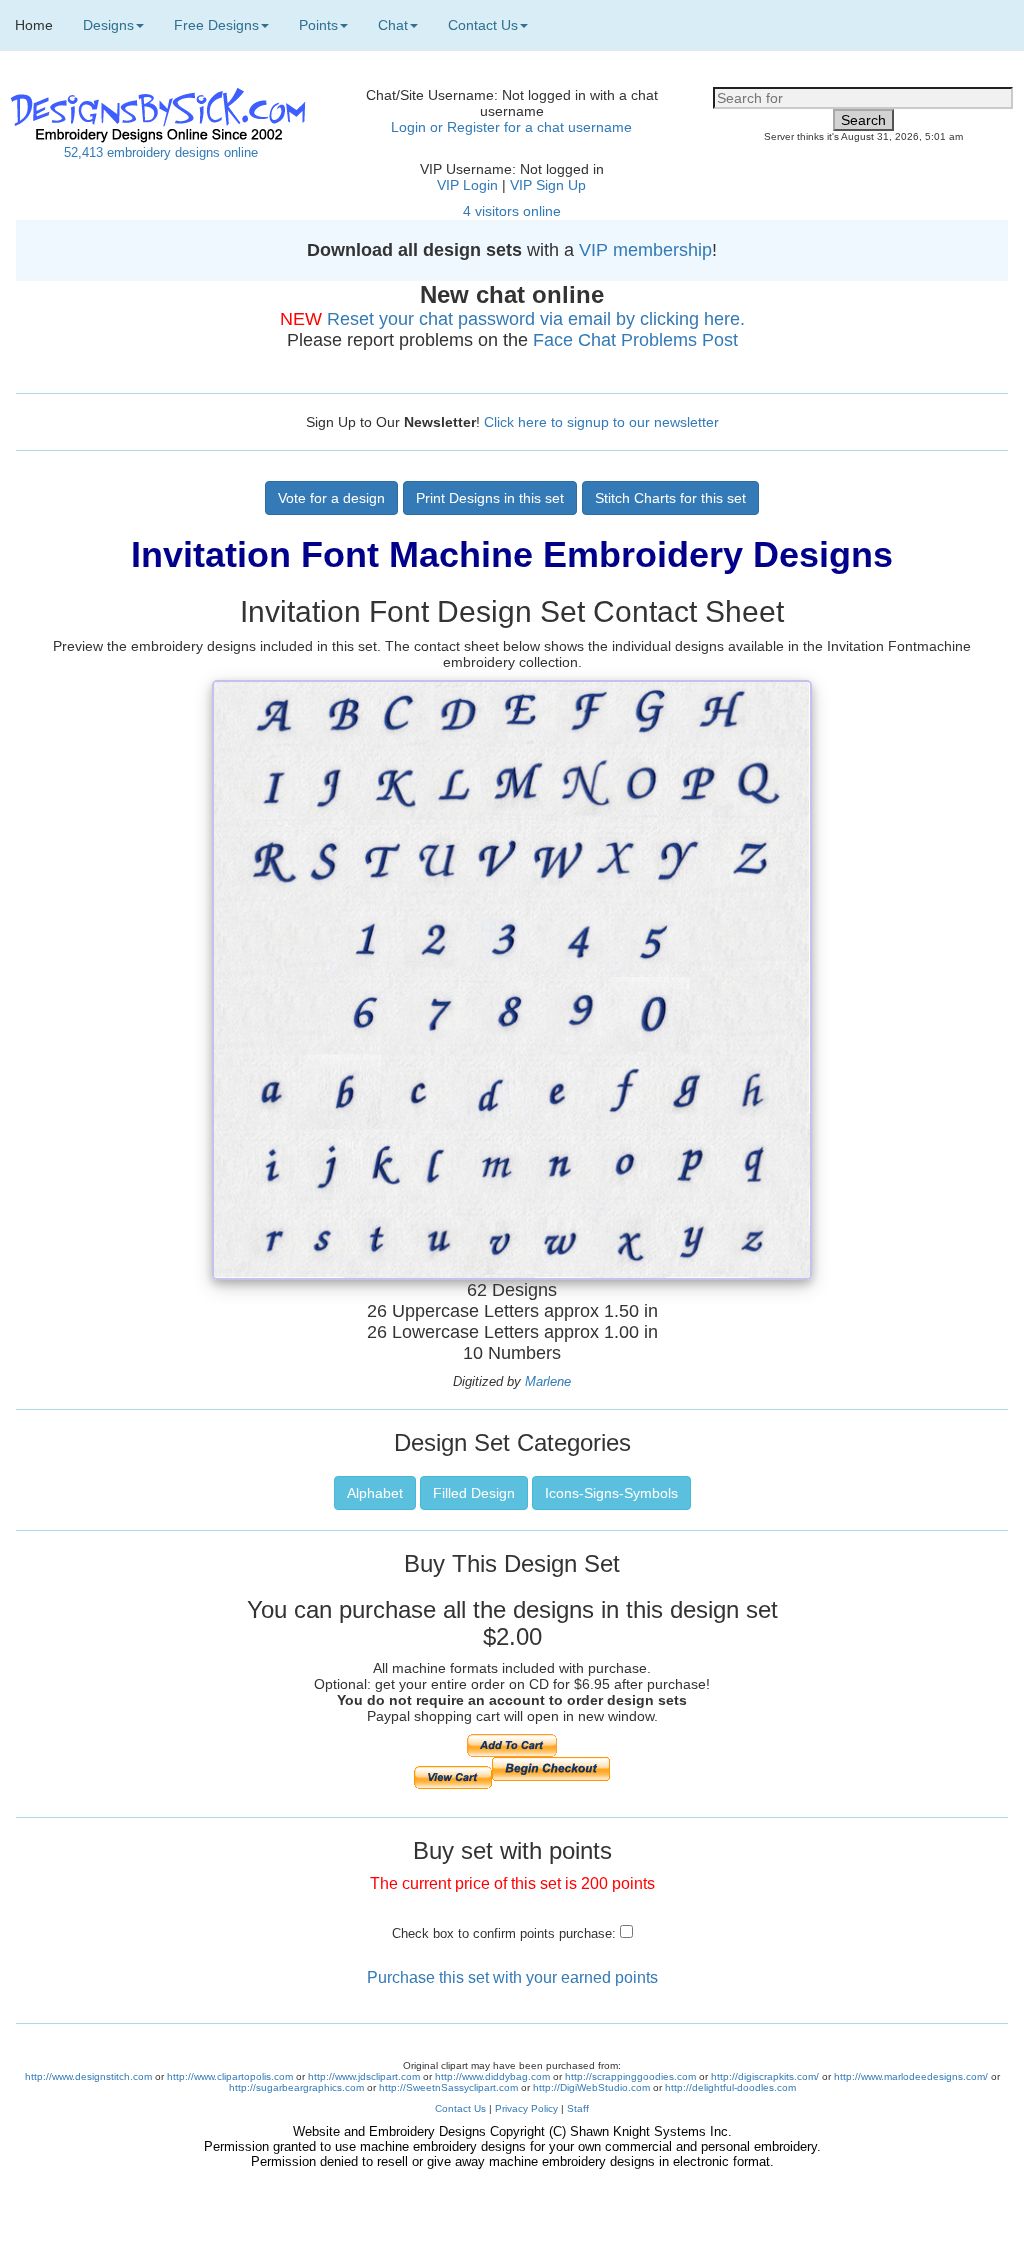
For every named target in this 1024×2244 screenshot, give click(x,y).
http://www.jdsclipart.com (364, 2076)
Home (34, 25)
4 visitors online (512, 211)
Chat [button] (393, 25)
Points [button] (318, 25)
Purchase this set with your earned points (512, 1977)
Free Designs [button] (216, 25)
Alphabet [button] (375, 1493)
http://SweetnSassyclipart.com (448, 2087)
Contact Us (460, 2108)
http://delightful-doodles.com (730, 2087)
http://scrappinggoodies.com (630, 2076)
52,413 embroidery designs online (161, 152)
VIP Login (467, 185)
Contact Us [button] (483, 25)
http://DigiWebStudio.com (591, 2087)
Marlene (548, 1381)
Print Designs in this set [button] (490, 498)
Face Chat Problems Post (635, 340)
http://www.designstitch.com (88, 2076)
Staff (578, 2108)
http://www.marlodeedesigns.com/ (911, 2076)
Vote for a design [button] (331, 498)
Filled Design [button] (474, 1493)
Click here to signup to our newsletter (601, 422)
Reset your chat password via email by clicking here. (536, 319)
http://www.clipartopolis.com (230, 2076)
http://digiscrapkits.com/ (765, 2076)
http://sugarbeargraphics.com (296, 2087)
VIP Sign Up (548, 185)
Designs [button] (108, 25)
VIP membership (645, 250)
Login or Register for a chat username (511, 127)
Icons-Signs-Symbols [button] (611, 1493)
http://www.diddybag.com (492, 2076)
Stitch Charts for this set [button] (670, 498)
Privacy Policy (526, 2108)
